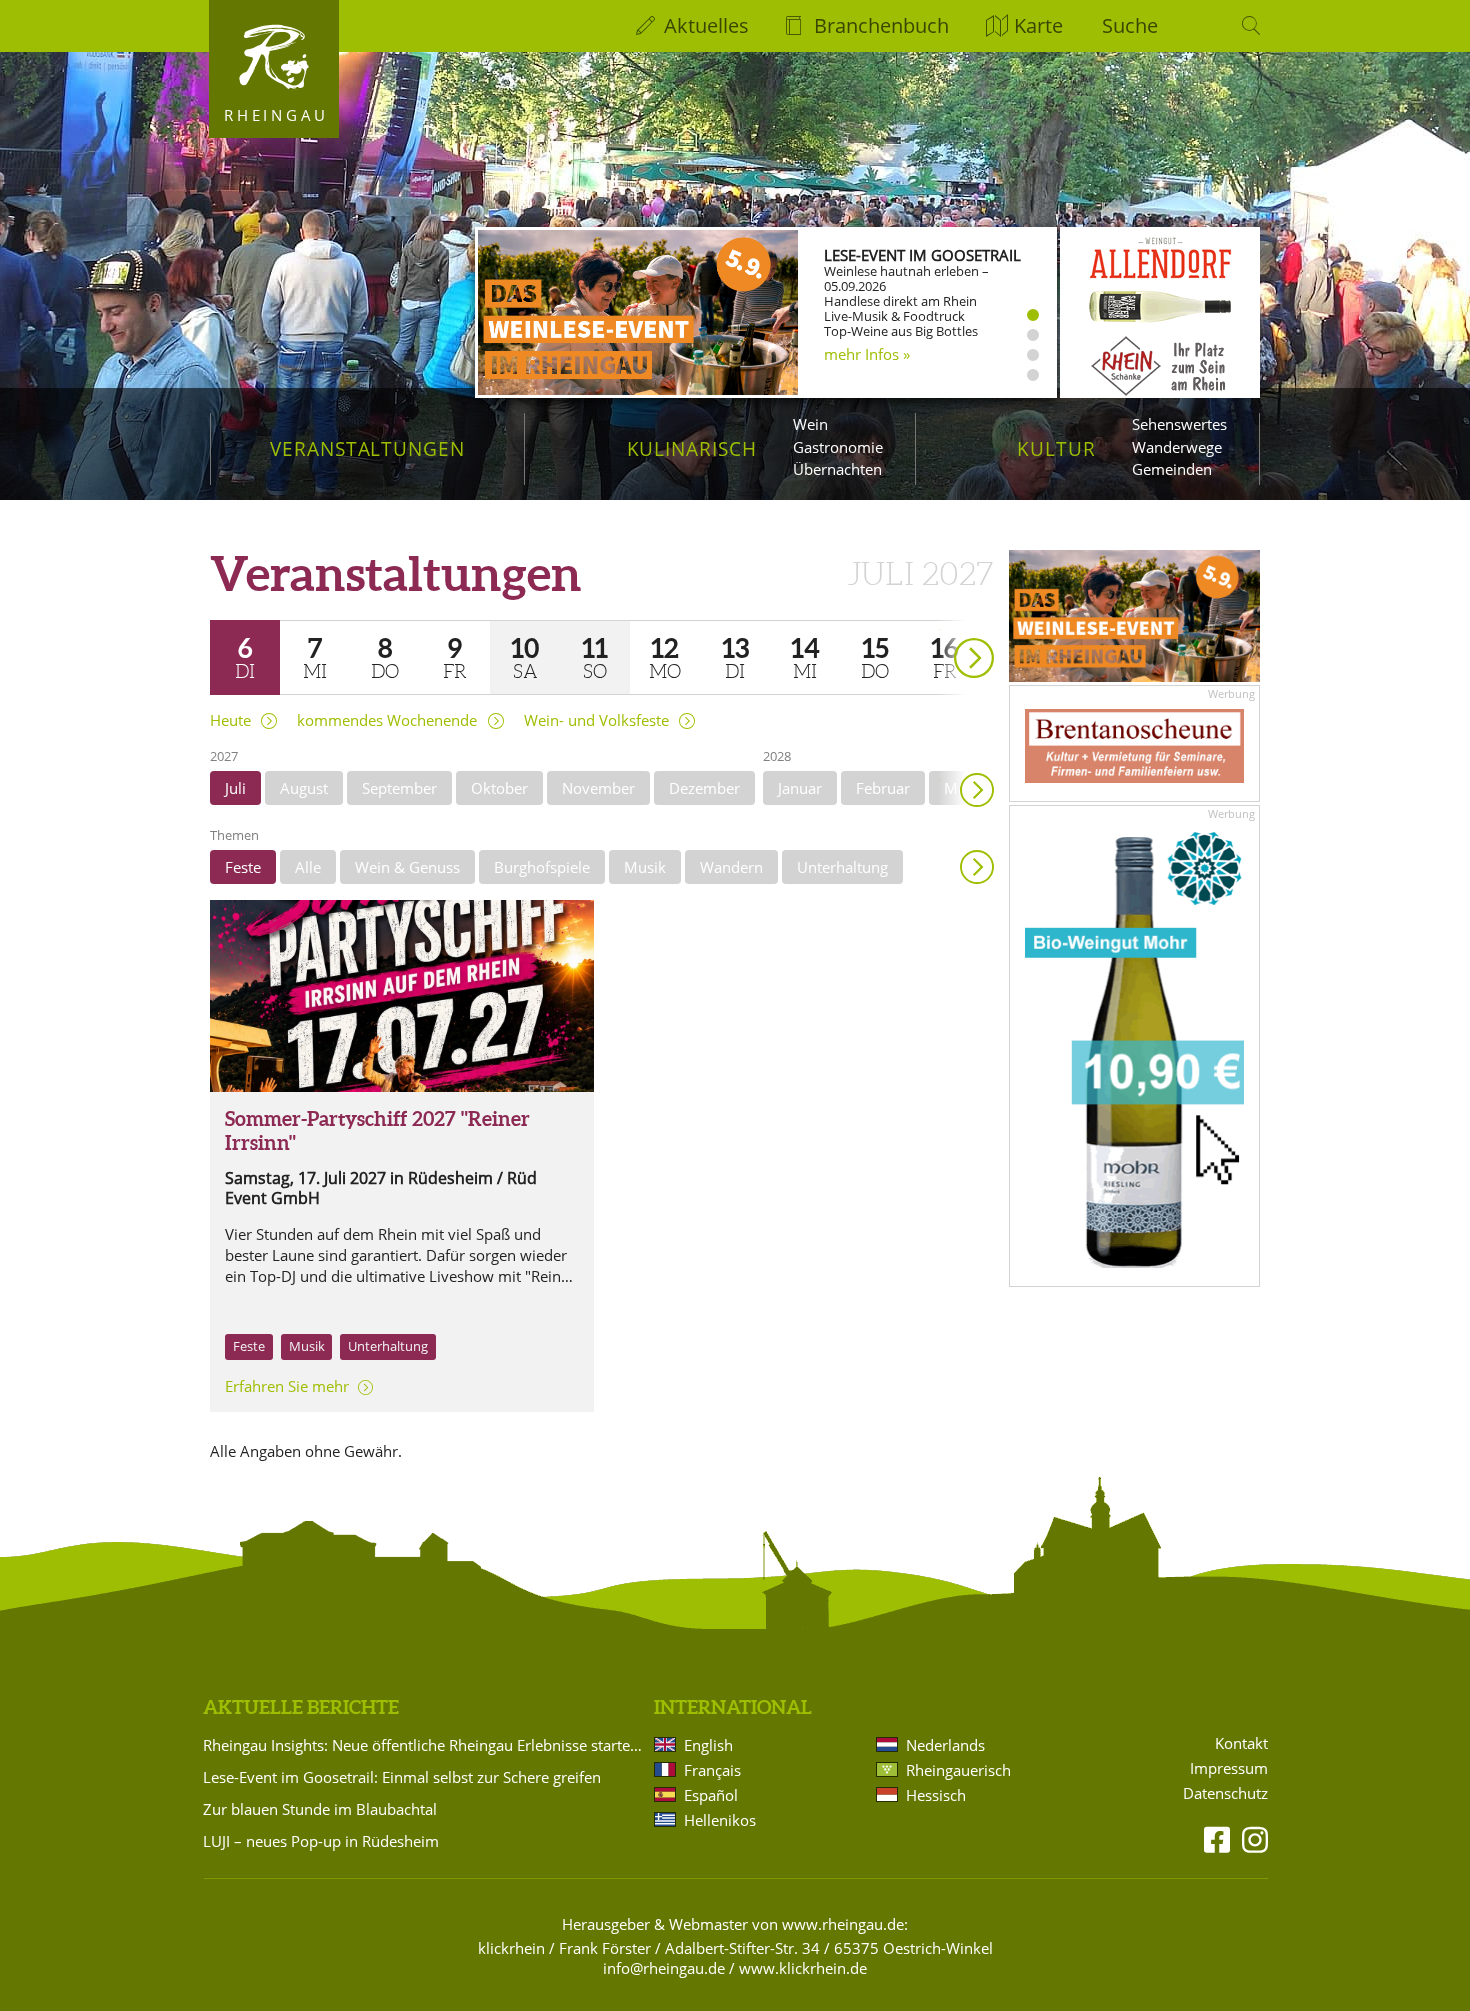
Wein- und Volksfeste (596, 720)
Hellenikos (720, 1820)
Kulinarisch (692, 448)
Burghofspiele (542, 867)
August (304, 788)
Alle (308, 867)
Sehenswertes (1179, 424)
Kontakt (1241, 1743)
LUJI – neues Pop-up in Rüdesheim (321, 1841)
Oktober (499, 788)
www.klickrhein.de (803, 1968)
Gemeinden (1172, 469)
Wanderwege (1177, 447)
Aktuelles (706, 25)
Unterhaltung (842, 867)
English (708, 1745)
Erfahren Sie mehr (287, 1386)
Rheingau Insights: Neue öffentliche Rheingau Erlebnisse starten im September (425, 1745)
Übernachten (837, 469)
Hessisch (936, 1795)
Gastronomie (838, 447)
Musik (645, 867)
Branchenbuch (881, 25)
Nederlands (945, 1745)
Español (711, 1795)
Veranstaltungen (367, 448)
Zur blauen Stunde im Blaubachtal (320, 1809)
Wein (810, 424)
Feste (243, 867)
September (399, 788)
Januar (800, 788)
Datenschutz (1225, 1793)
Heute (230, 720)
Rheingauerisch (958, 1770)
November (598, 788)
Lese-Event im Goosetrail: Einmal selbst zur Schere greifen (402, 1777)
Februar (883, 788)
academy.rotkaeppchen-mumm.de (907, 364)
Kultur (1056, 448)
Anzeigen (977, 867)
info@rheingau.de (664, 1968)
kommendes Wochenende (387, 720)
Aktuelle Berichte (301, 1707)
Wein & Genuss (407, 867)
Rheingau (276, 115)
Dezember (704, 788)
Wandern (731, 867)
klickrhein (511, 1948)
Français (712, 1770)
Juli (235, 788)
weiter (939, 629)
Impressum (1229, 1768)
